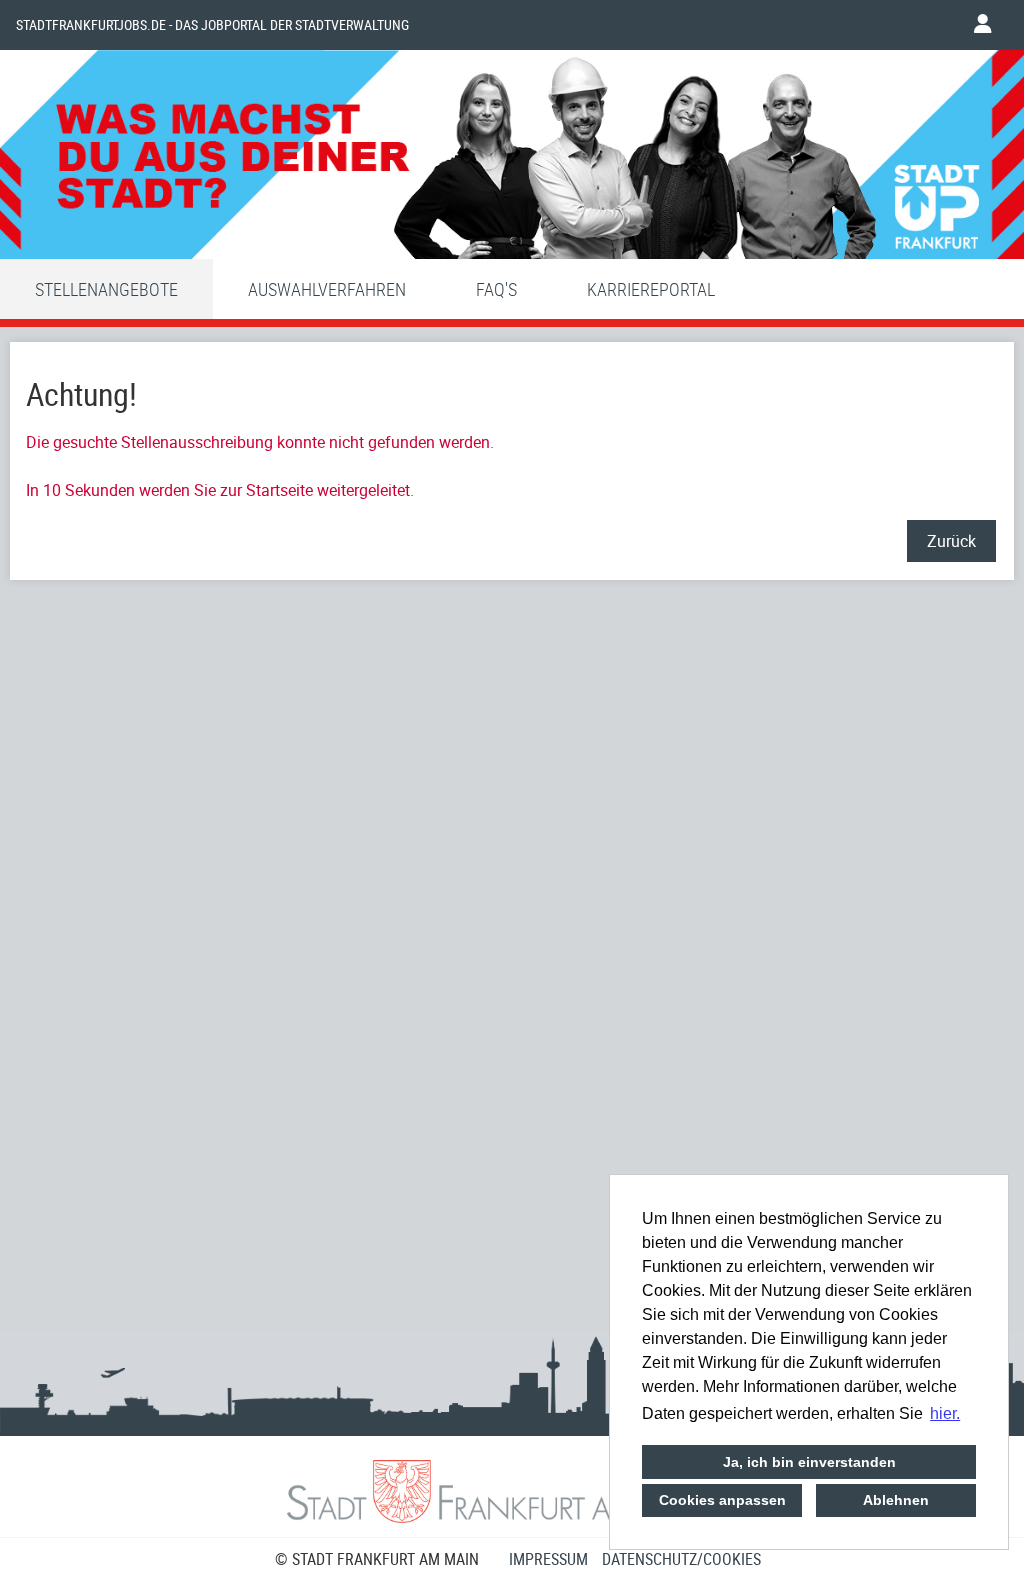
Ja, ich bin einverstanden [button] (809, 1462)
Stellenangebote (106, 289)
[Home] (512, 159)
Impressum (548, 1559)
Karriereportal (651, 289)
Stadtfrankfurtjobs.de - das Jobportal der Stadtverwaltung (212, 25)
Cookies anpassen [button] (722, 1500)
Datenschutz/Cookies (681, 1559)
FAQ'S (496, 289)
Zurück (951, 541)
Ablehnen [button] (896, 1500)
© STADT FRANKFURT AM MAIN (377, 1559)
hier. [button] (945, 1413)
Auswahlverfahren (327, 289)
